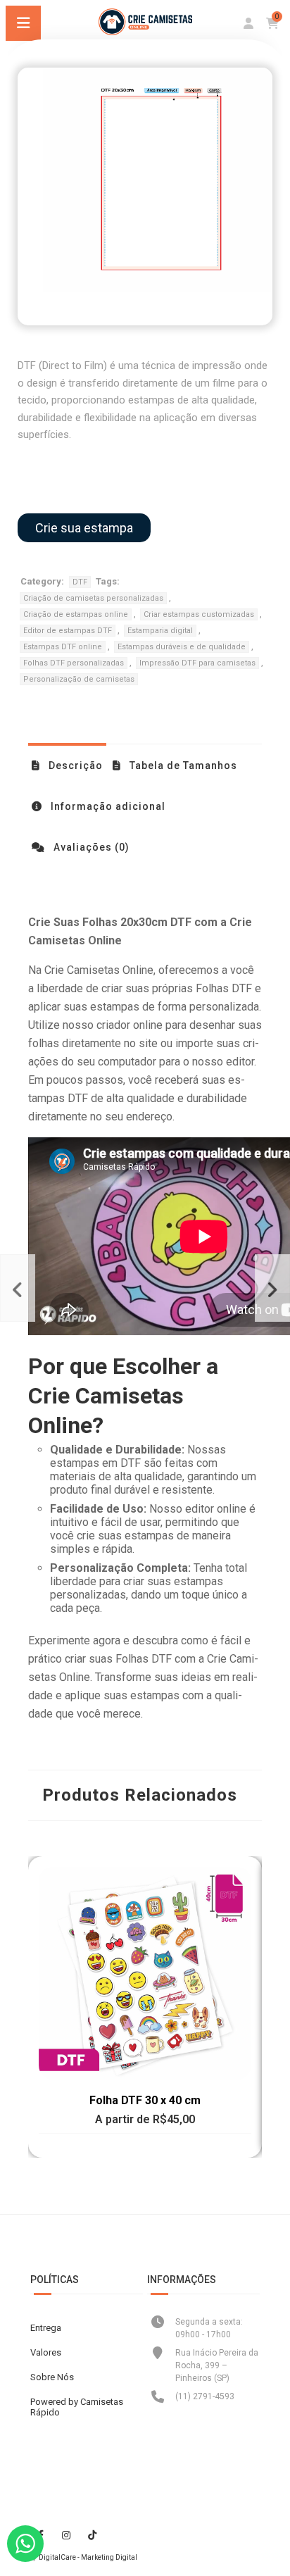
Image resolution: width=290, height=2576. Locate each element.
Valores (46, 2352)
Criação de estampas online (76, 614)
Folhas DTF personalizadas (74, 663)
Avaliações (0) (90, 847)
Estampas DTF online (63, 647)
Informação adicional (107, 806)
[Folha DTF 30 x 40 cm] (272, 1288)
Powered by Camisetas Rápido (77, 2407)
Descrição (74, 765)
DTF (80, 582)
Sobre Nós (52, 2377)
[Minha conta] (248, 24)
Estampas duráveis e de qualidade (182, 647)
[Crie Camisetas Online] (145, 31)
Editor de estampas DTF (68, 631)
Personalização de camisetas (79, 679)
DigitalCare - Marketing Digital (88, 2557)
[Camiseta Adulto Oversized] (18, 1288)
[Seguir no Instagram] (66, 2535)
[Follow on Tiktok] (92, 2535)
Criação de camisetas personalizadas (93, 598)
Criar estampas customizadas (199, 614)
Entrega (46, 2328)
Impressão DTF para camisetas (197, 663)
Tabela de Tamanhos (182, 765)
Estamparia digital (160, 631)
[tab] (67, 765)
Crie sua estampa (84, 528)
